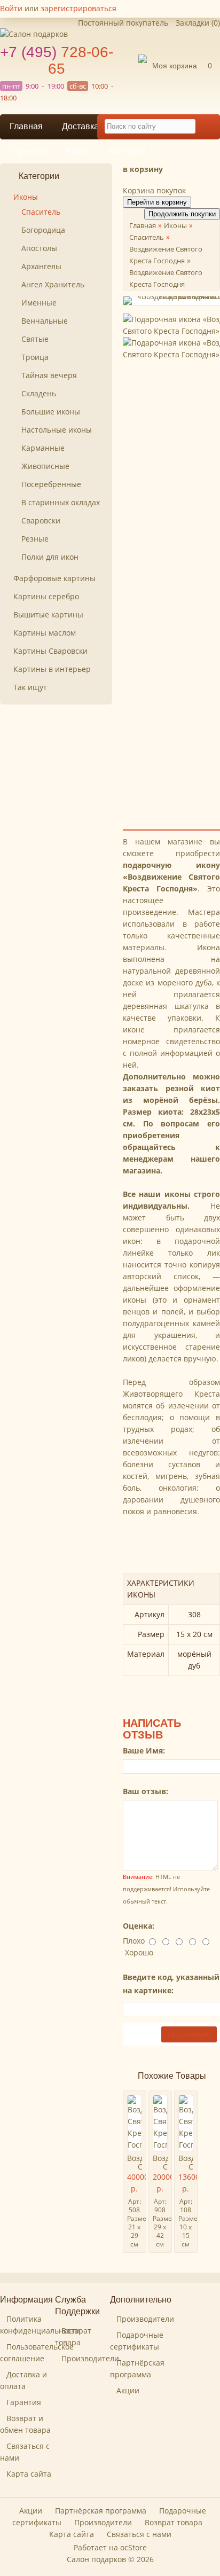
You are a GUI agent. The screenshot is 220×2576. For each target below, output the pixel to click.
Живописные (45, 466)
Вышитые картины (48, 614)
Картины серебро (46, 596)
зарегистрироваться (78, 8)
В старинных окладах (61, 502)
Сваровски (41, 520)
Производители (90, 2358)
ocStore (133, 2547)
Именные (39, 303)
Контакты (127, 151)
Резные (35, 539)
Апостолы (39, 248)
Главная (26, 126)
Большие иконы (51, 412)
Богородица (43, 230)
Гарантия (28, 151)
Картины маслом (45, 633)
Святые (35, 339)
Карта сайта (29, 2474)
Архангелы (41, 266)
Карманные (43, 448)
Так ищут (30, 687)
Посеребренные (51, 484)
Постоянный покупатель (123, 23)
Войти (11, 8)
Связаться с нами (139, 2534)
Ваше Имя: (144, 1751)
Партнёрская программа (101, 2511)
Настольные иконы (57, 430)
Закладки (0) (198, 23)
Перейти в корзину (157, 202)
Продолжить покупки (182, 214)
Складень (39, 393)
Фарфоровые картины (54, 578)
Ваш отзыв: (146, 1791)
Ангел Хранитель (53, 284)
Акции (78, 151)
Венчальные (45, 321)
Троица (35, 357)
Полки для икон (50, 557)
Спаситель (41, 212)
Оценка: (139, 1926)
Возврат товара (174, 2522)
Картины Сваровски (50, 651)
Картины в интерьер (52, 669)
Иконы (26, 197)
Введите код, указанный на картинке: (171, 1984)
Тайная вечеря (49, 375)
